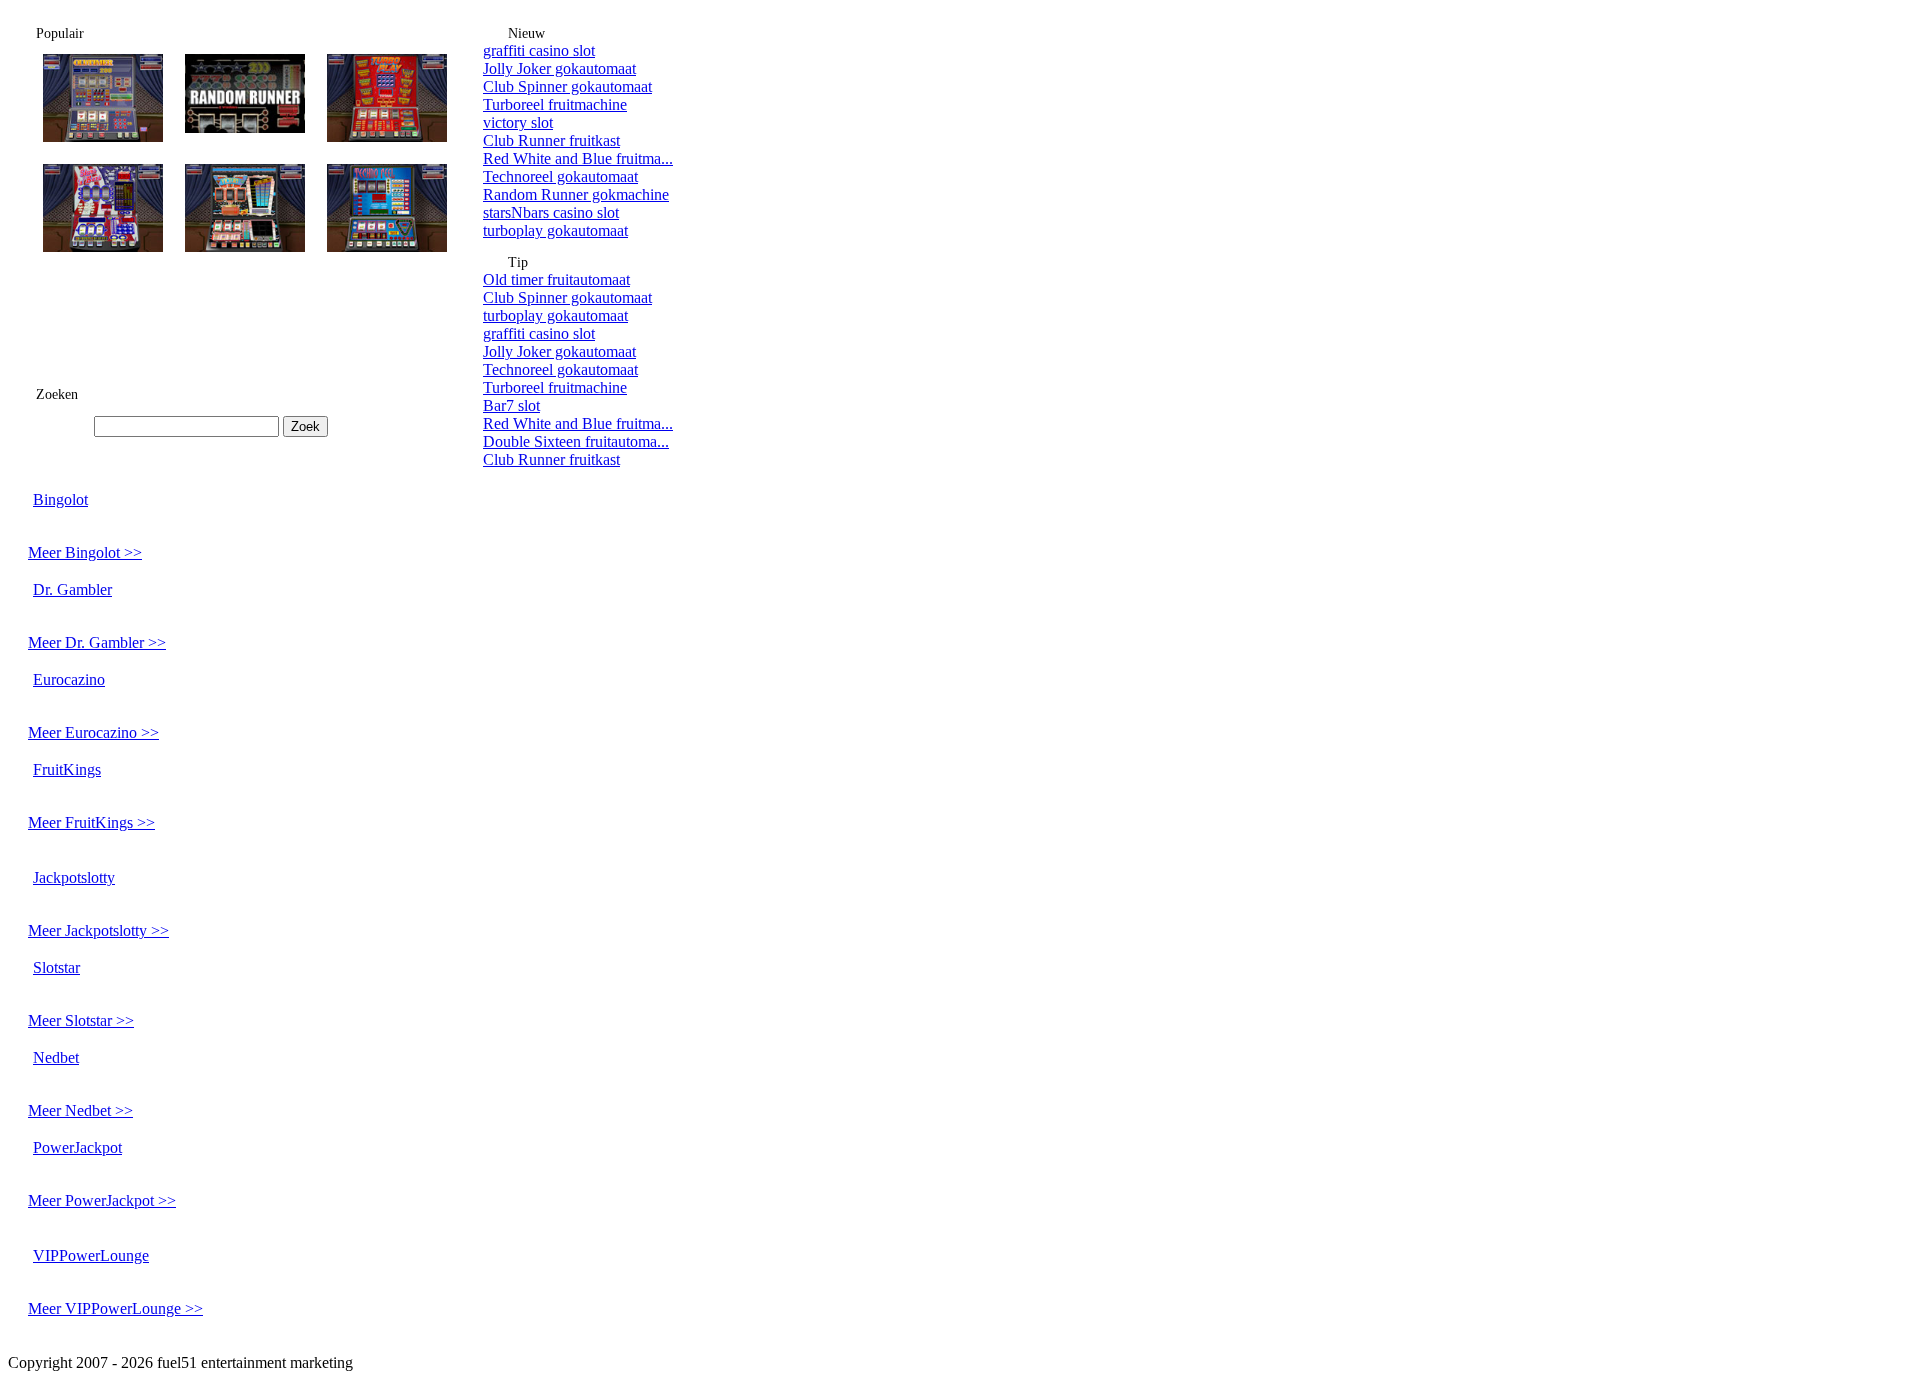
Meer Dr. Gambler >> (97, 642)
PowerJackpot (77, 1147)
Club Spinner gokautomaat (567, 86)
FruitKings (67, 769)
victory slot (518, 122)
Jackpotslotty (74, 877)
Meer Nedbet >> (80, 1110)
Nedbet (56, 1057)
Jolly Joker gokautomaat (559, 68)
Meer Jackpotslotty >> (98, 930)
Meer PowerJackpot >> (102, 1200)
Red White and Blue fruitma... (578, 158)
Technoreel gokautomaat (560, 176)
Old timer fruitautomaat (556, 279)
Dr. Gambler (72, 589)
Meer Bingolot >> (85, 552)
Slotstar (56, 967)
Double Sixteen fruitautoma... (576, 441)
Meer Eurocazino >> (93, 732)
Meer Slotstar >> (81, 1020)
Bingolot (60, 499)
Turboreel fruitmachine (555, 104)
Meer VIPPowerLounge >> (115, 1308)
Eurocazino (69, 679)
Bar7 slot (511, 405)
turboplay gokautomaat (555, 230)
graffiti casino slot (539, 50)
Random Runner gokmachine (576, 194)
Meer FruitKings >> (91, 822)
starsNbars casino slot (551, 212)
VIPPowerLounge (91, 1255)
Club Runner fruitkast (551, 140)
